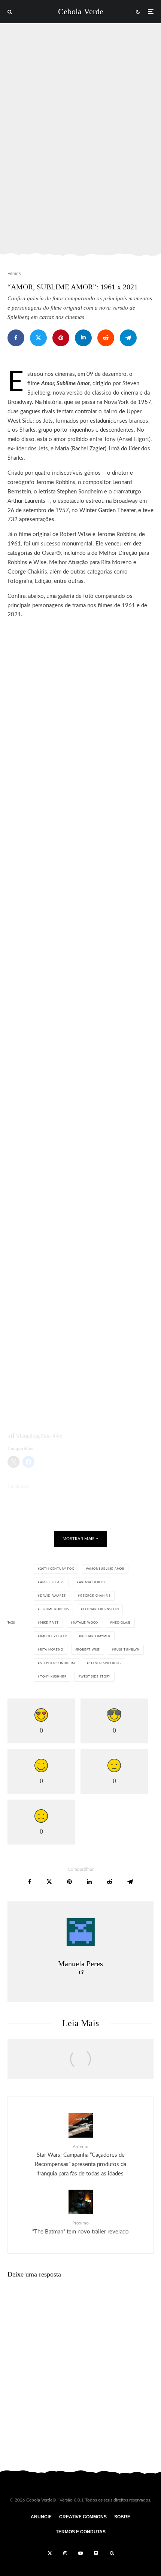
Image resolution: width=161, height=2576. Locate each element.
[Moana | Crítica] (80, 2063)
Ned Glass (121, 1623)
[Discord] (96, 2553)
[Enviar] (106, 338)
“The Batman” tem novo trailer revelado (80, 2227)
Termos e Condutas (81, 2532)
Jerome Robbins (54, 1609)
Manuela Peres (80, 1964)
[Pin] (61, 338)
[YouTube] (80, 2553)
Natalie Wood (86, 1623)
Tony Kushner (53, 1677)
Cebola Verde (81, 12)
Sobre (122, 2517)
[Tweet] (38, 338)
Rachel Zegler (54, 1636)
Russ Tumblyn (127, 1650)
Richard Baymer (96, 1636)
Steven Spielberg (105, 1663)
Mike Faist (49, 1623)
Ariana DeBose (92, 1582)
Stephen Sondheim (57, 1663)
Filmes (14, 274)
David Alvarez (53, 1596)
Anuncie (41, 2517)
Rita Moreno (52, 1650)
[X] (50, 2553)
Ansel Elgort (53, 1582)
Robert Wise (89, 1650)
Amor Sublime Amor (106, 1569)
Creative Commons (83, 2517)
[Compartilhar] (16, 338)
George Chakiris (95, 1596)
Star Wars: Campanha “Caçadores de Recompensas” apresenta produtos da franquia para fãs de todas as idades (80, 2160)
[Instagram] (65, 2553)
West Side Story (95, 1677)
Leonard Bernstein (101, 1609)
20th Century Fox (57, 1569)
